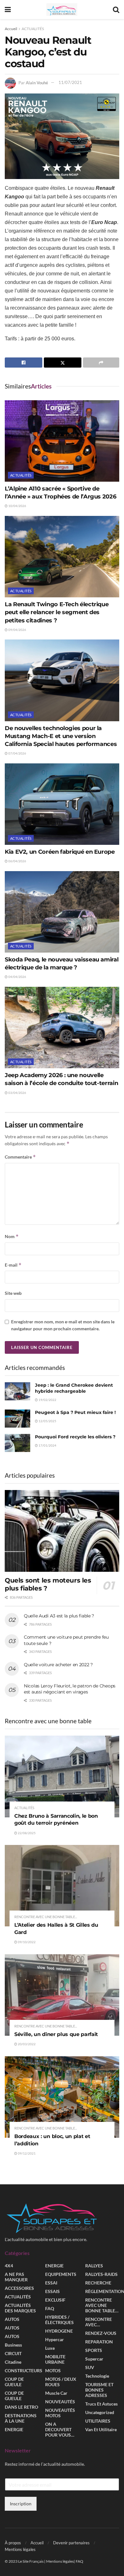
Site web (13, 1293)
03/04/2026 (17, 1093)
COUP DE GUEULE (14, 2382)
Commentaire (20, 1157)
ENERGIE (14, 2430)
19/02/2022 (47, 1400)
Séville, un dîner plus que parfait (56, 2034)
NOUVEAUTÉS (60, 2402)
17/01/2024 (47, 1445)
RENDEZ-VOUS (101, 2333)
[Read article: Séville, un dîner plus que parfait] (62, 1995)
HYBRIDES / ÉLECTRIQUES (59, 2320)
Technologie (97, 2376)
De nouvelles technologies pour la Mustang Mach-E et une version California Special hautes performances (61, 736)
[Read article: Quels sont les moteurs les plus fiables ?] (62, 1531)
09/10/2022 (26, 1942)
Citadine (13, 2362)
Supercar (94, 2359)
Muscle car (56, 2393)
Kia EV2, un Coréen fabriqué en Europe (60, 852)
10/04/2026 (17, 506)
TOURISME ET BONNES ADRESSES (99, 2390)
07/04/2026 (17, 753)
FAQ (50, 2309)
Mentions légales (20, 2549)
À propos (13, 2543)
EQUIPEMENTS (61, 2274)
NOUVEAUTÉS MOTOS (60, 2413)
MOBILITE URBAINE (55, 2360)
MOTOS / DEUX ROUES (61, 2382)
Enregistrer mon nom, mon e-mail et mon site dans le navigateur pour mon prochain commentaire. (63, 1325)
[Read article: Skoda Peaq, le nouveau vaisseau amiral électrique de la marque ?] (62, 912)
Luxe (50, 2348)
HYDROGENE (59, 2331)
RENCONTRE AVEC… (99, 2322)
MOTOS (53, 2371)
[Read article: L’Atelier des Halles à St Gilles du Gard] (62, 1886)
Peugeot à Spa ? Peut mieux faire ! (75, 1412)
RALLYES (94, 2266)
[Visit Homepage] (62, 10)
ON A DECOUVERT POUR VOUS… (60, 2430)
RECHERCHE (98, 2283)
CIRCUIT (13, 2354)
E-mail (13, 1265)
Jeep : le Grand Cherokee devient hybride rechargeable (74, 1388)
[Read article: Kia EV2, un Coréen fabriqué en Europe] (62, 804)
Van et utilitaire (101, 2430)
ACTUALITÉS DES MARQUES (20, 2308)
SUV (90, 2368)
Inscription (21, 2504)
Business (13, 2345)
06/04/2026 (17, 861)
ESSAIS (52, 2292)
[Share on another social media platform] (101, 363)
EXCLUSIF (55, 2300)
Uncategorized (100, 2413)
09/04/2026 (17, 630)
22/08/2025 (26, 1833)
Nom (12, 1236)
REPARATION (99, 2342)
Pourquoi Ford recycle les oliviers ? (75, 1437)
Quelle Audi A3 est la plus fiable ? (59, 1616)
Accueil (11, 29)
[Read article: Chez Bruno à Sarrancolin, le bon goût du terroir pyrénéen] (62, 1776)
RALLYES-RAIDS (101, 2274)
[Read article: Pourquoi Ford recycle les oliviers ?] (17, 1443)
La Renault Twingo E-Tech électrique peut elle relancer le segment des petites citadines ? (57, 612)
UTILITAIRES (98, 2421)
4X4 (9, 2266)
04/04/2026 (17, 977)
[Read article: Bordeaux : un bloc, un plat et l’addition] (62, 2097)
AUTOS (12, 2319)
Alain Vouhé (37, 82)
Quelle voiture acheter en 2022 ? (58, 1665)
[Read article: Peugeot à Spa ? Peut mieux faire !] (17, 1419)
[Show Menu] (8, 10)
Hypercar (55, 2340)
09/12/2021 (26, 2153)
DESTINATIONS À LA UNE (21, 2419)
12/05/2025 (47, 1421)
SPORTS (94, 2351)
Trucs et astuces (101, 2404)
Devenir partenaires (71, 2543)
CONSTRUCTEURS (24, 2371)
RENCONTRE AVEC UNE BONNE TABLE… (102, 2306)
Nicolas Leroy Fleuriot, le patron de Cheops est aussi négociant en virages (70, 1689)
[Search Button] (116, 10)
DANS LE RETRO (21, 2407)
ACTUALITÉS (33, 29)
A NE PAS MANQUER (16, 2277)
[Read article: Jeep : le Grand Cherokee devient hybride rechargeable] (17, 1391)
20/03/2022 (26, 2044)
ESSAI (51, 2283)
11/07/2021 (70, 82)
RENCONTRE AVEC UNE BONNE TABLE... (46, 1917)
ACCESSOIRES (19, 2288)
